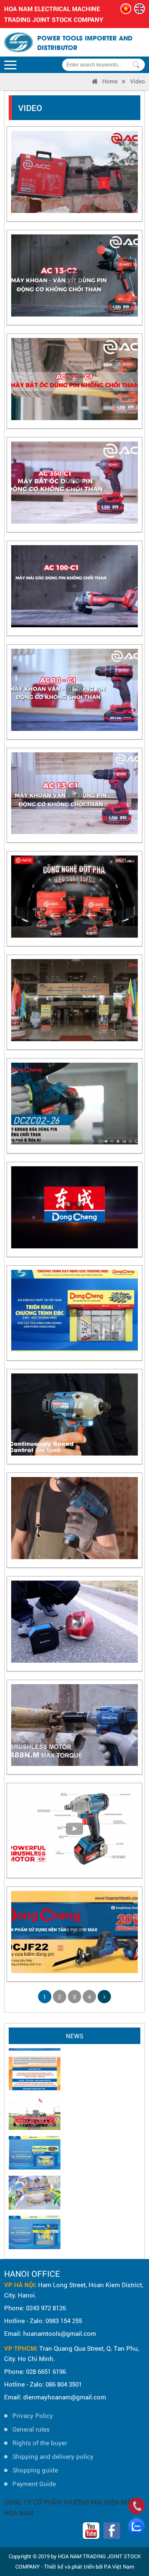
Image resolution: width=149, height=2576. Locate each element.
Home (110, 81)
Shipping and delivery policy (53, 2456)
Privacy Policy (33, 2415)
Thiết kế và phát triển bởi (73, 2567)
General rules (31, 2429)
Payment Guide (34, 2484)
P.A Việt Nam (119, 2567)
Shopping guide (35, 2470)
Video (137, 81)
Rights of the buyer (40, 2443)
